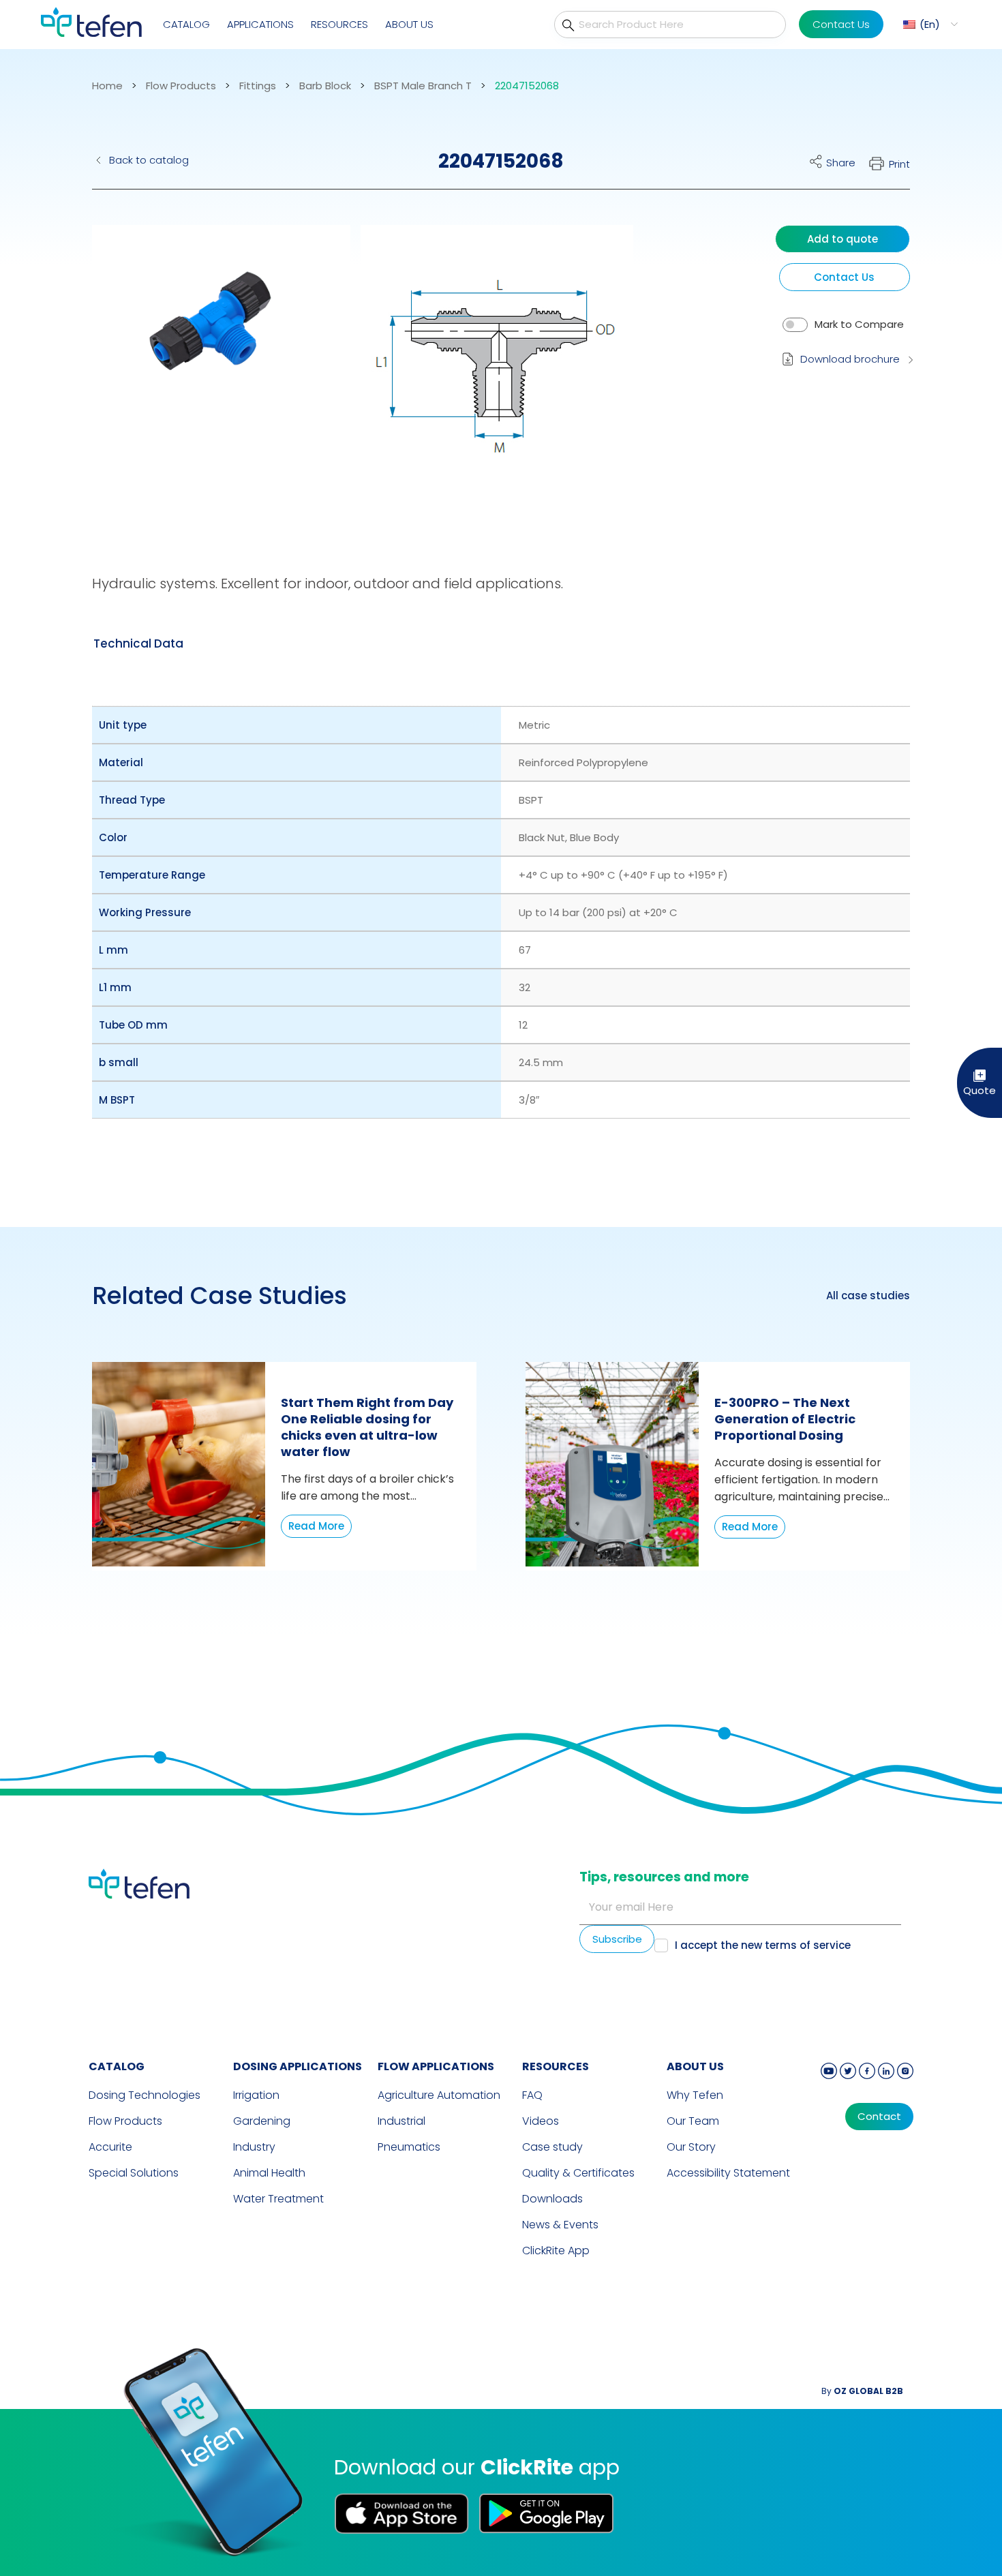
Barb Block (325, 86)
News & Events (560, 2225)
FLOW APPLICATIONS (436, 2066)
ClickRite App (556, 2251)
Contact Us (841, 24)
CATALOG (117, 2066)
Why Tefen (695, 2095)
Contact (879, 2117)
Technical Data (138, 643)
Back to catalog (149, 160)
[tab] (138, 643)
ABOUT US (695, 2066)
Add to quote (842, 239)
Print (899, 164)
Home (107, 86)
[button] (929, 24)
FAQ (532, 2095)
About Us (409, 24)
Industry (254, 2147)
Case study (552, 2147)
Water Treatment (278, 2199)
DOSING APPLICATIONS (298, 2066)
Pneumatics (409, 2147)
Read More (316, 1526)
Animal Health (269, 2173)
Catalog (186, 24)
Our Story (691, 2147)
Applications (260, 24)
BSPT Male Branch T (423, 86)
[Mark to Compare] (795, 325)
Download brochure (850, 359)
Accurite (110, 2147)
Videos (541, 2121)
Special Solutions (134, 2173)
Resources (339, 24)
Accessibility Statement (728, 2173)
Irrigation (256, 2095)
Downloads (552, 2199)
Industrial (401, 2121)
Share (841, 163)
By (862, 2391)
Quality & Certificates (578, 2173)
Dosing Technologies (145, 2095)
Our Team (693, 2121)
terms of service (808, 1945)
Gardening (262, 2121)
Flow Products (181, 86)
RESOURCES (556, 2066)
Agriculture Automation (439, 2095)
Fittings (258, 86)
